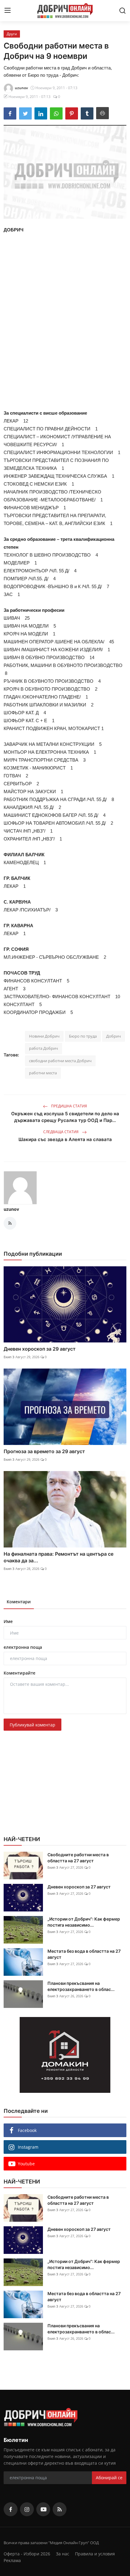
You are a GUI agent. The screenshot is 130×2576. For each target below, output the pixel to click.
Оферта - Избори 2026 (27, 2554)
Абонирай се (109, 2478)
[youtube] (43, 2509)
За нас (63, 2554)
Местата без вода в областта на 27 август (84, 1954)
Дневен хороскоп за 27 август (79, 1887)
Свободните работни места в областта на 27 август (78, 1858)
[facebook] (11, 2509)
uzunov (11, 1209)
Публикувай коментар (32, 1725)
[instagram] (27, 2509)
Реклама (12, 2560)
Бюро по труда (83, 1036)
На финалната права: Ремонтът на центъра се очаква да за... (58, 1557)
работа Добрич (44, 1048)
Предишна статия (69, 1106)
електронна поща (23, 1647)
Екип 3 (9, 1357)
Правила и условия (95, 2554)
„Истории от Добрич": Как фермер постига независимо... (84, 1922)
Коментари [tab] (19, 1602)
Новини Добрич (44, 1036)
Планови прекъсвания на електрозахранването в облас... (81, 1986)
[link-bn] (65, 2055)
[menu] (8, 11)
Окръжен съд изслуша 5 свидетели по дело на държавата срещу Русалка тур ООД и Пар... (65, 1117)
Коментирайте (19, 1673)
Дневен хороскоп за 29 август (40, 1349)
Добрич (114, 1036)
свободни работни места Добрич (60, 1061)
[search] (122, 11)
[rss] (60, 2509)
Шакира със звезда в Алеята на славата (65, 1139)
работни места (43, 1073)
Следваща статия (61, 1132)
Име (8, 1621)
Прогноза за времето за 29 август (44, 1451)
